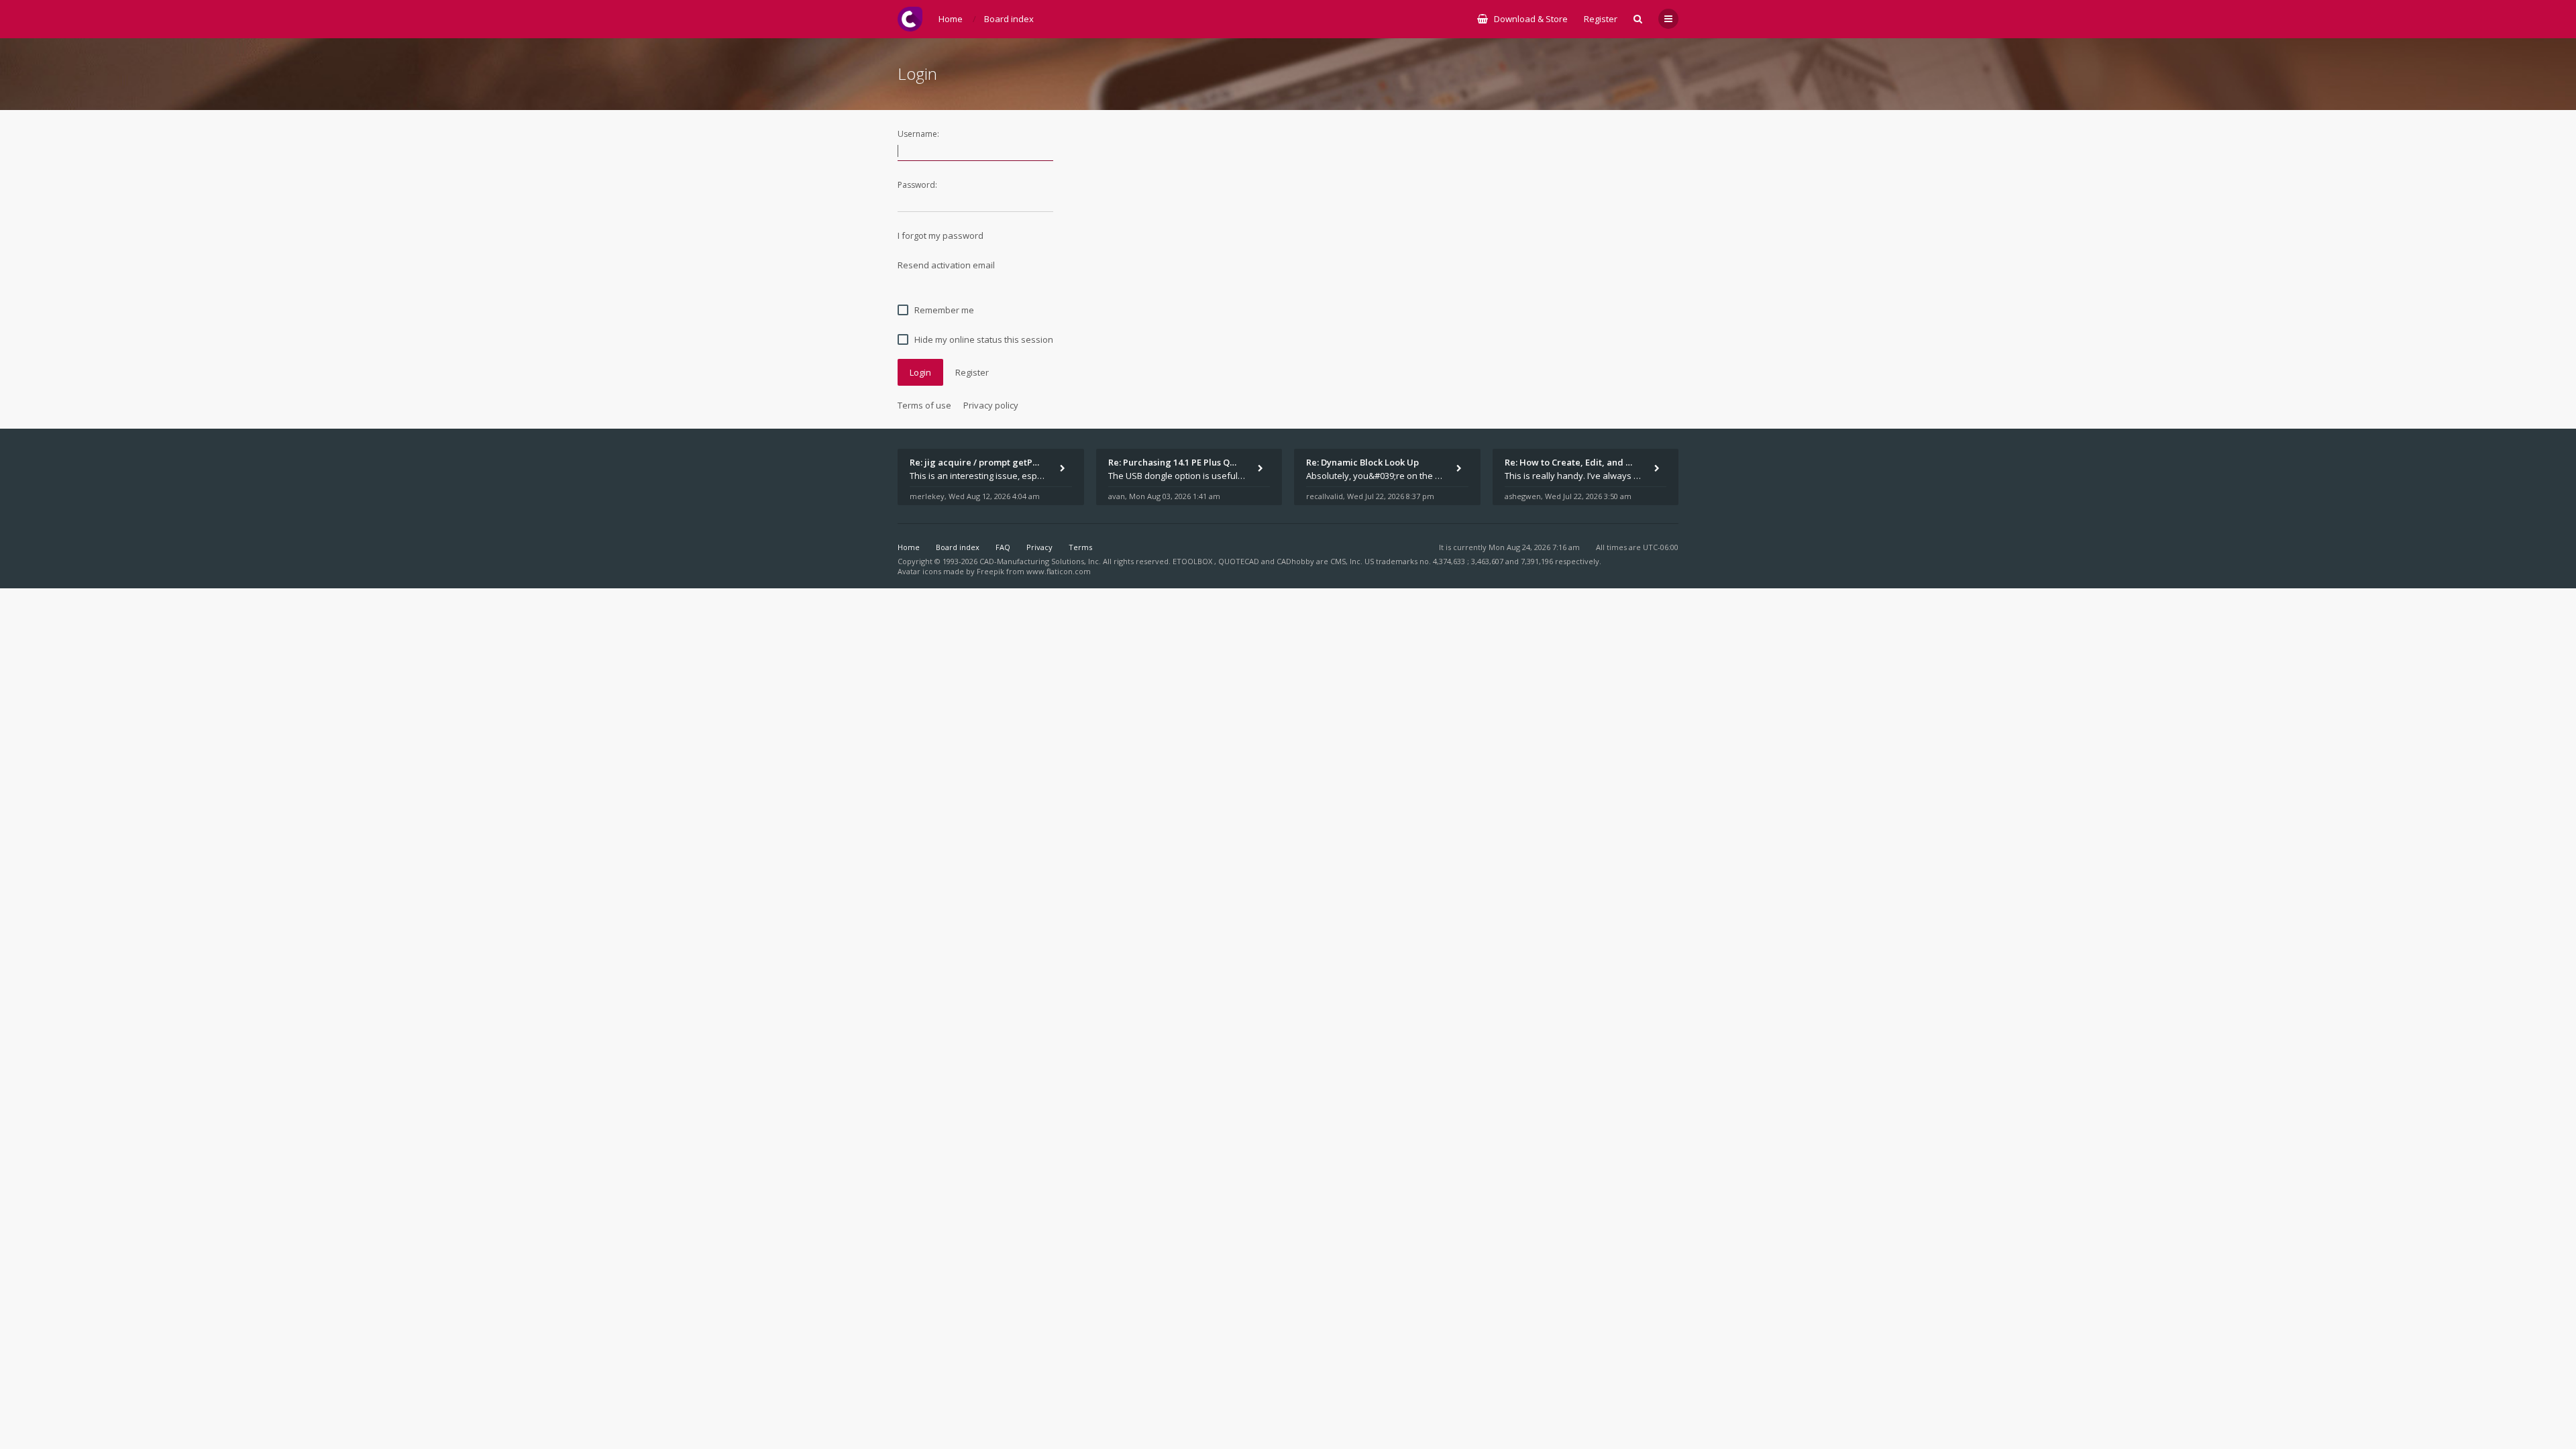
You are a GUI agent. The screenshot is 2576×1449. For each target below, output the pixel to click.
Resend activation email (946, 265)
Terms (1080, 547)
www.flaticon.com (1059, 571)
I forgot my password (941, 235)
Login (920, 372)
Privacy (1039, 547)
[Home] (910, 19)
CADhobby (1295, 561)
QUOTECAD (1240, 561)
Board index (958, 547)
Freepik (990, 571)
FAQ (1003, 547)
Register (1601, 19)
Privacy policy (991, 405)
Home (909, 547)
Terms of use (924, 405)
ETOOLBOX (1193, 561)
